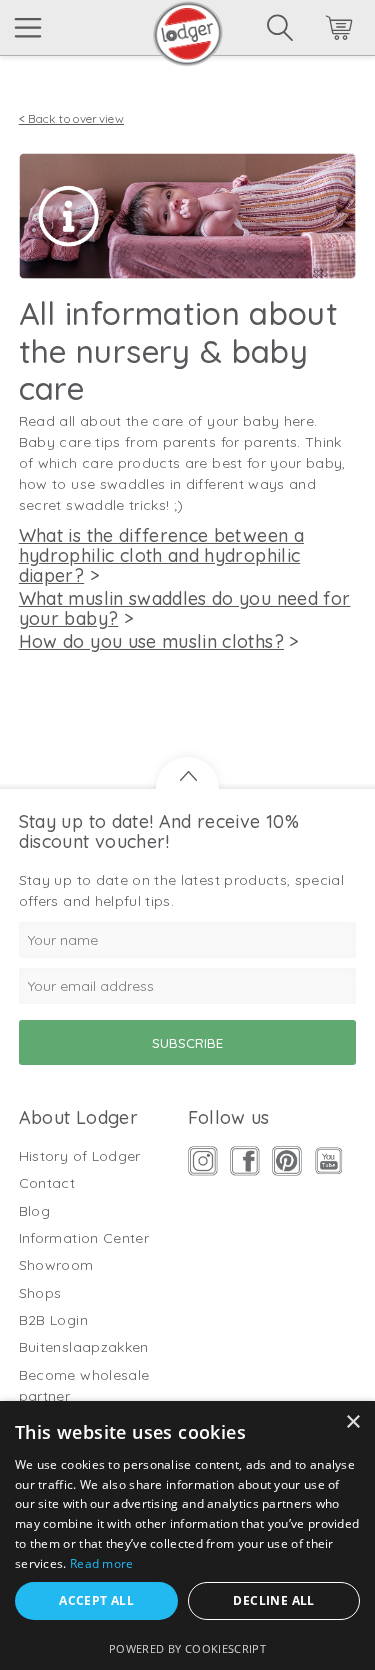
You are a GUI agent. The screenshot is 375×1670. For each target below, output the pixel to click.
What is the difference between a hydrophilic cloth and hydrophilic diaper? (161, 555)
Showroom (56, 1265)
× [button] (352, 1422)
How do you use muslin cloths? (151, 641)
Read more (102, 1563)
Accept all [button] (96, 1600)
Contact (47, 1183)
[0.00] (311, 30)
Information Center (84, 1238)
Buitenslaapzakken (84, 1347)
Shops (40, 1293)
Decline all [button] (273, 1600)
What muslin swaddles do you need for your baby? (185, 608)
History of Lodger (80, 1156)
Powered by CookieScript (187, 1648)
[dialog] (187, 1535)
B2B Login (53, 1320)
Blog (34, 1211)
